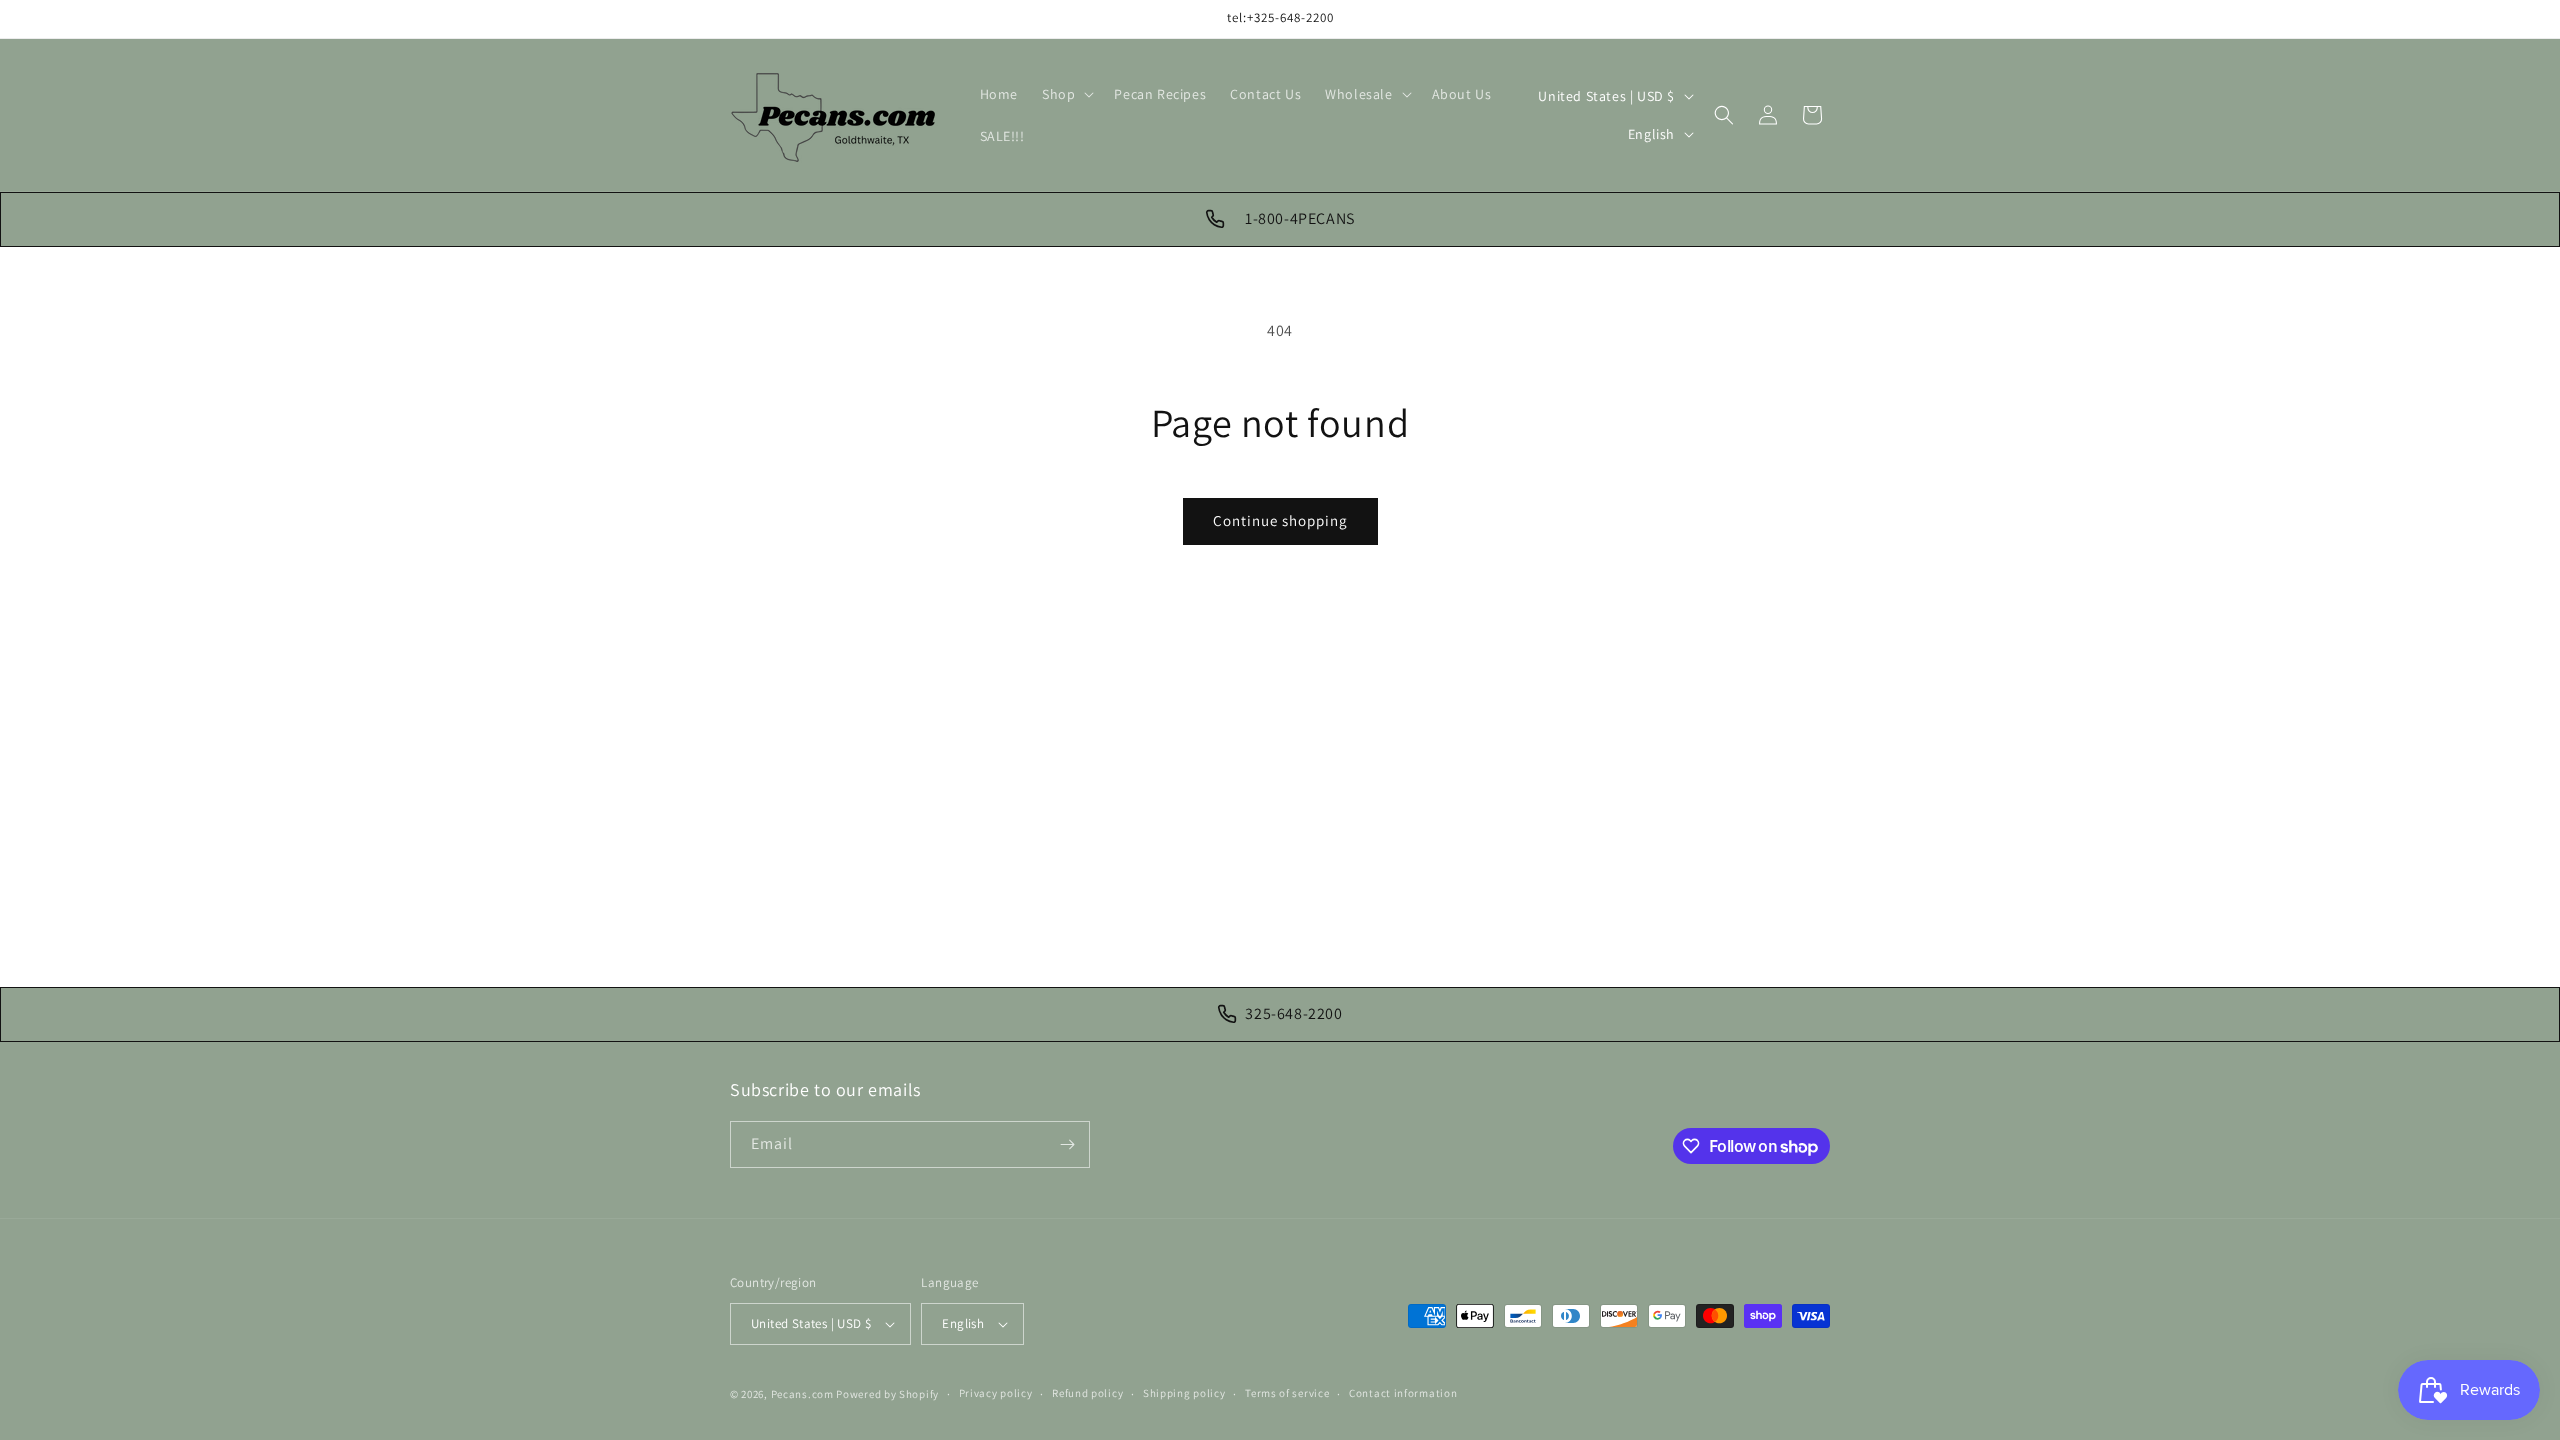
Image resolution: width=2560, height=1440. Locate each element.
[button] (1066, 94)
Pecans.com (802, 1394)
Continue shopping (1280, 520)
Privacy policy (996, 1393)
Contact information (1403, 1393)
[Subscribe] (1067, 1144)
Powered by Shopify (887, 1394)
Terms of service (1287, 1393)
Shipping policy (1184, 1393)
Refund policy (1087, 1393)
